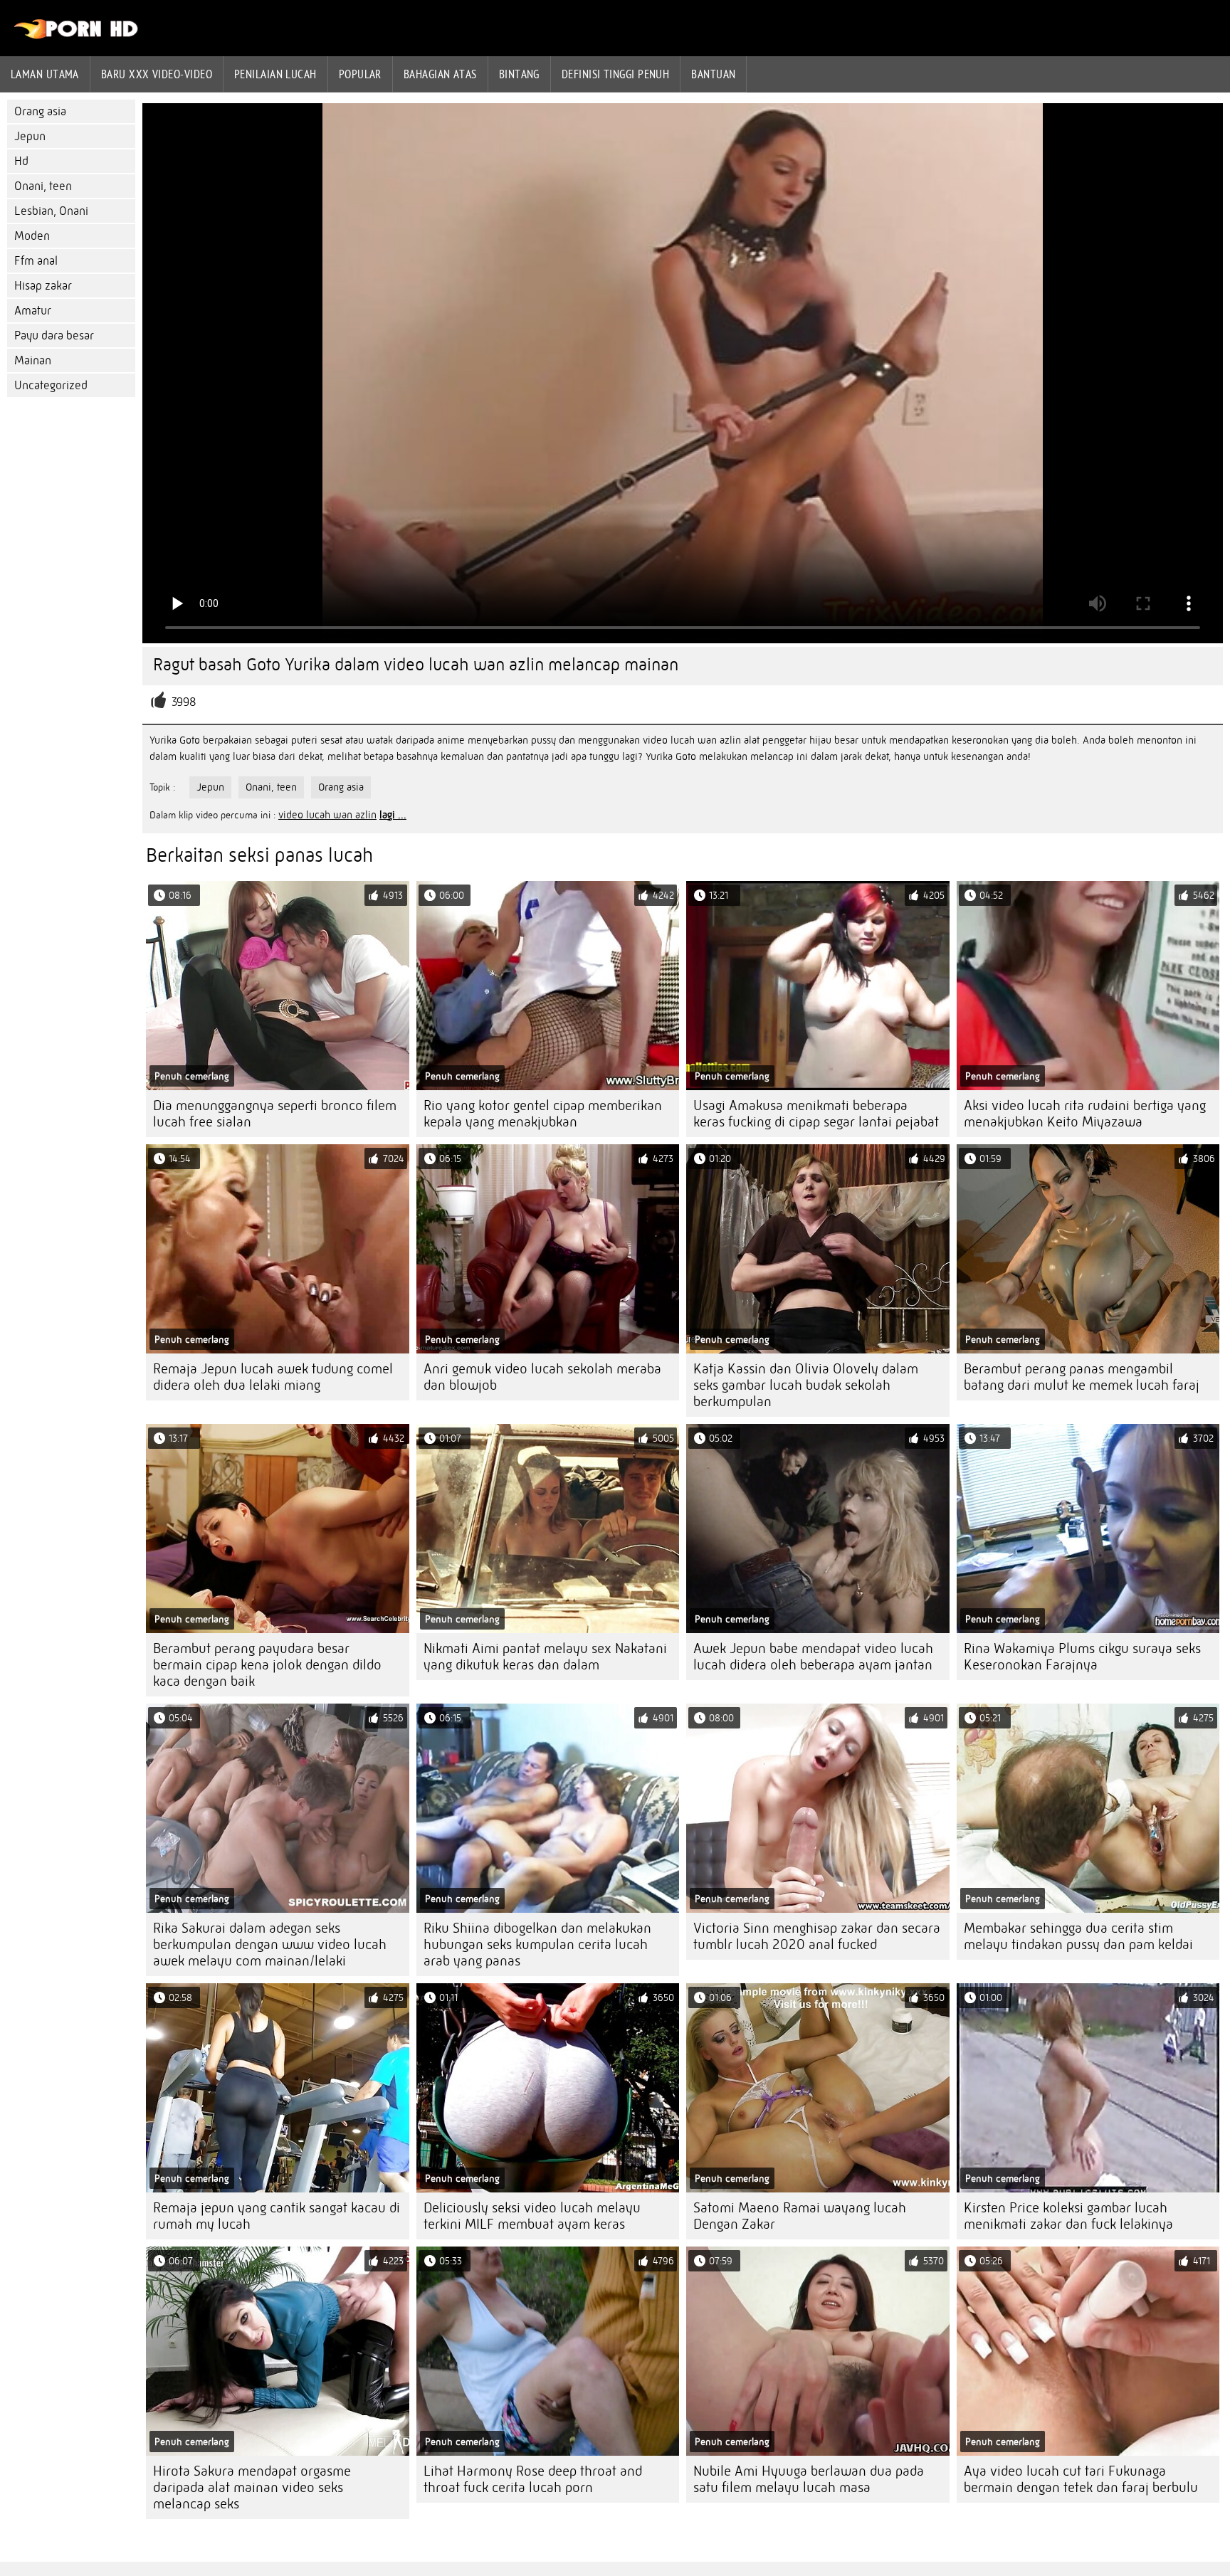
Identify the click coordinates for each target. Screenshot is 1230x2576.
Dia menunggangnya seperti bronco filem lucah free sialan (275, 1114)
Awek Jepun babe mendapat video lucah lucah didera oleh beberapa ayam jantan (813, 1657)
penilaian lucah (275, 74)
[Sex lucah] (77, 36)
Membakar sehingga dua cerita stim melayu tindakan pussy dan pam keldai (1078, 1936)
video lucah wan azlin (327, 815)
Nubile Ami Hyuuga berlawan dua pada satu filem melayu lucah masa (809, 2479)
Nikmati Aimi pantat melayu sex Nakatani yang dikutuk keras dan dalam (545, 1657)
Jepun (30, 136)
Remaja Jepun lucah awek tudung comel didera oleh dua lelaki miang (273, 1377)
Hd (21, 161)
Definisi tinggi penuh (615, 74)
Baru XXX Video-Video (157, 74)
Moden (32, 236)
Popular (360, 74)
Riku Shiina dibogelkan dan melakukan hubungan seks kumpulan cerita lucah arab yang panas (537, 1944)
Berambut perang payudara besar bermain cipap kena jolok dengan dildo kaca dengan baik (267, 1665)
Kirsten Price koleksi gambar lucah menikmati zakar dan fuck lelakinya (1068, 2216)
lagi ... (393, 815)
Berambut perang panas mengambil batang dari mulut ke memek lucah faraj (1082, 1377)
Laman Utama (45, 74)
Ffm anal (36, 261)
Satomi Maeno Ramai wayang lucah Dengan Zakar (800, 2216)
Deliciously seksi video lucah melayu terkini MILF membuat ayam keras (532, 2216)
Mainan (33, 360)
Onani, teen (43, 186)
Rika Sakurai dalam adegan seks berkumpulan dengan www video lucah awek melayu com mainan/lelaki (270, 1944)
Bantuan (713, 74)
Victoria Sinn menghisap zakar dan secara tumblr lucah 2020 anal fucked (817, 1936)
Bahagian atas (440, 74)
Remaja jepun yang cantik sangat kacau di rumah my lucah (277, 2216)
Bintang (519, 74)
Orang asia (40, 111)
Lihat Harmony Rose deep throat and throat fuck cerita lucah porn (533, 2479)
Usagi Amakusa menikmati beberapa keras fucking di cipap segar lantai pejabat (816, 1114)
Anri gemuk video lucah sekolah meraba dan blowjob (542, 1377)
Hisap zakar (43, 286)
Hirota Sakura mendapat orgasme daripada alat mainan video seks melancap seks (252, 2487)
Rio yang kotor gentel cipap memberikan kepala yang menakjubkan (543, 1114)
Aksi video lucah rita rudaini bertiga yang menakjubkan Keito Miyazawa (1085, 1114)
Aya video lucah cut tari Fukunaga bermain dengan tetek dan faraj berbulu (1081, 2479)
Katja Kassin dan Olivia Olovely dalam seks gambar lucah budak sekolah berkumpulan (806, 1385)
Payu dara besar (54, 336)
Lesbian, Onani (51, 211)
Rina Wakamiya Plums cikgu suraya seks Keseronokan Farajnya (1082, 1657)
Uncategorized (51, 385)
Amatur (33, 311)
